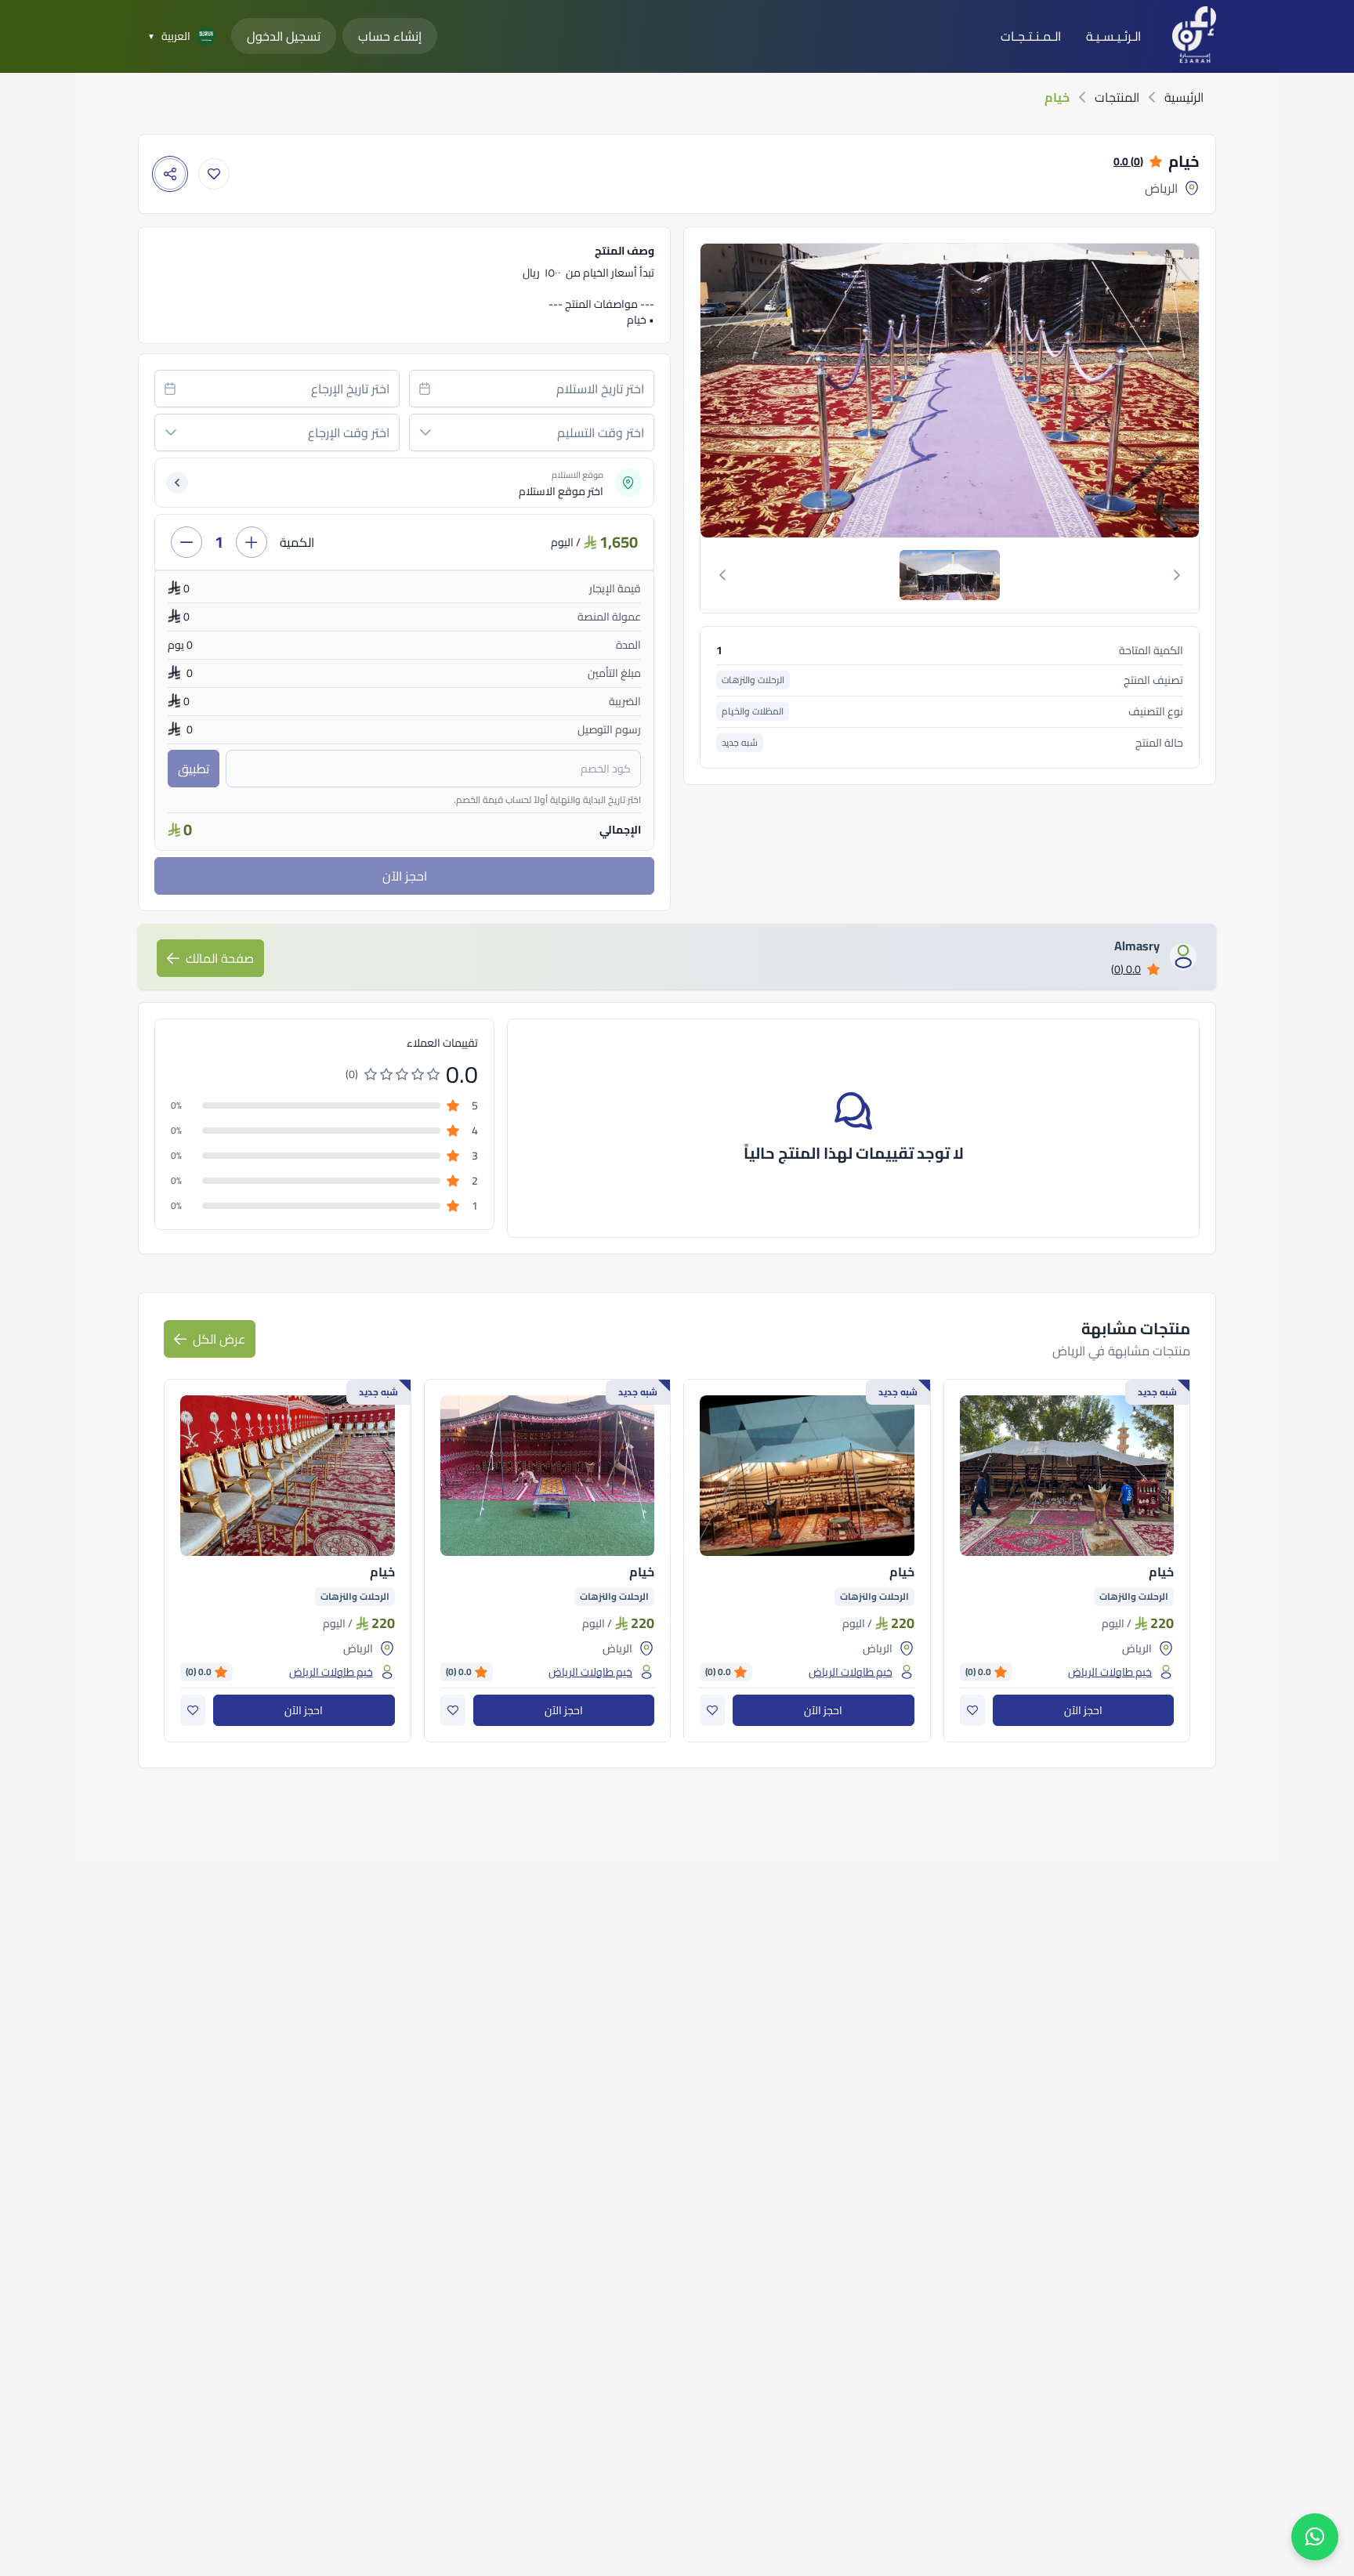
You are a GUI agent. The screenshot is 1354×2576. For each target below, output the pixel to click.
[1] (950, 575)
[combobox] (532, 389)
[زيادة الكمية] (252, 542)
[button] (425, 432)
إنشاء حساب (390, 36)
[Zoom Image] (948, 391)
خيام (1161, 1572)
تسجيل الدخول (284, 36)
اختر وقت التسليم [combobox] (601, 432)
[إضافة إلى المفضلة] (214, 174)
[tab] (950, 575)
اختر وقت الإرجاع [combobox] (349, 432)
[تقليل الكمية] (186, 542)
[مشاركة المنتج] (170, 174)
